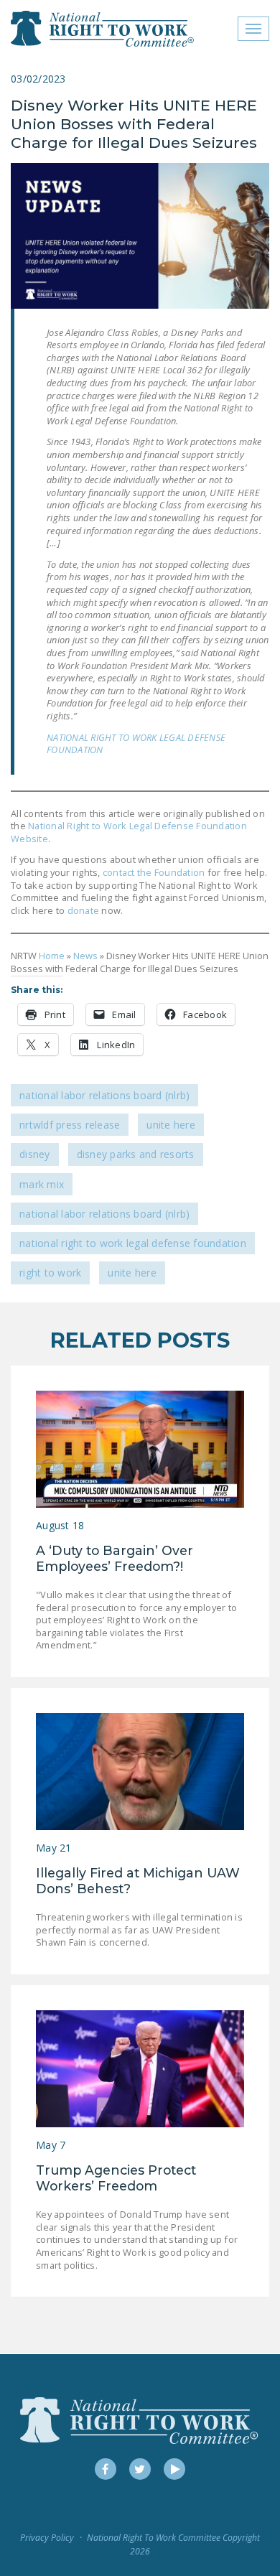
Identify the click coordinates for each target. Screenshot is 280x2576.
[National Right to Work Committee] (103, 29)
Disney (35, 1154)
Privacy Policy (47, 2538)
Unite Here (132, 1273)
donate (82, 910)
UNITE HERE (171, 1125)
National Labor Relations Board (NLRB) (104, 1095)
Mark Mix (42, 1184)
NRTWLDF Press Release (70, 1125)
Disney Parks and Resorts (136, 1154)
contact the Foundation (154, 872)
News (85, 956)
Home (52, 956)
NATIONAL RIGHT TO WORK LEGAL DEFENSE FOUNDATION (136, 744)
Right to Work (50, 1273)
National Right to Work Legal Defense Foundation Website (129, 832)
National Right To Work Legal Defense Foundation (133, 1243)
